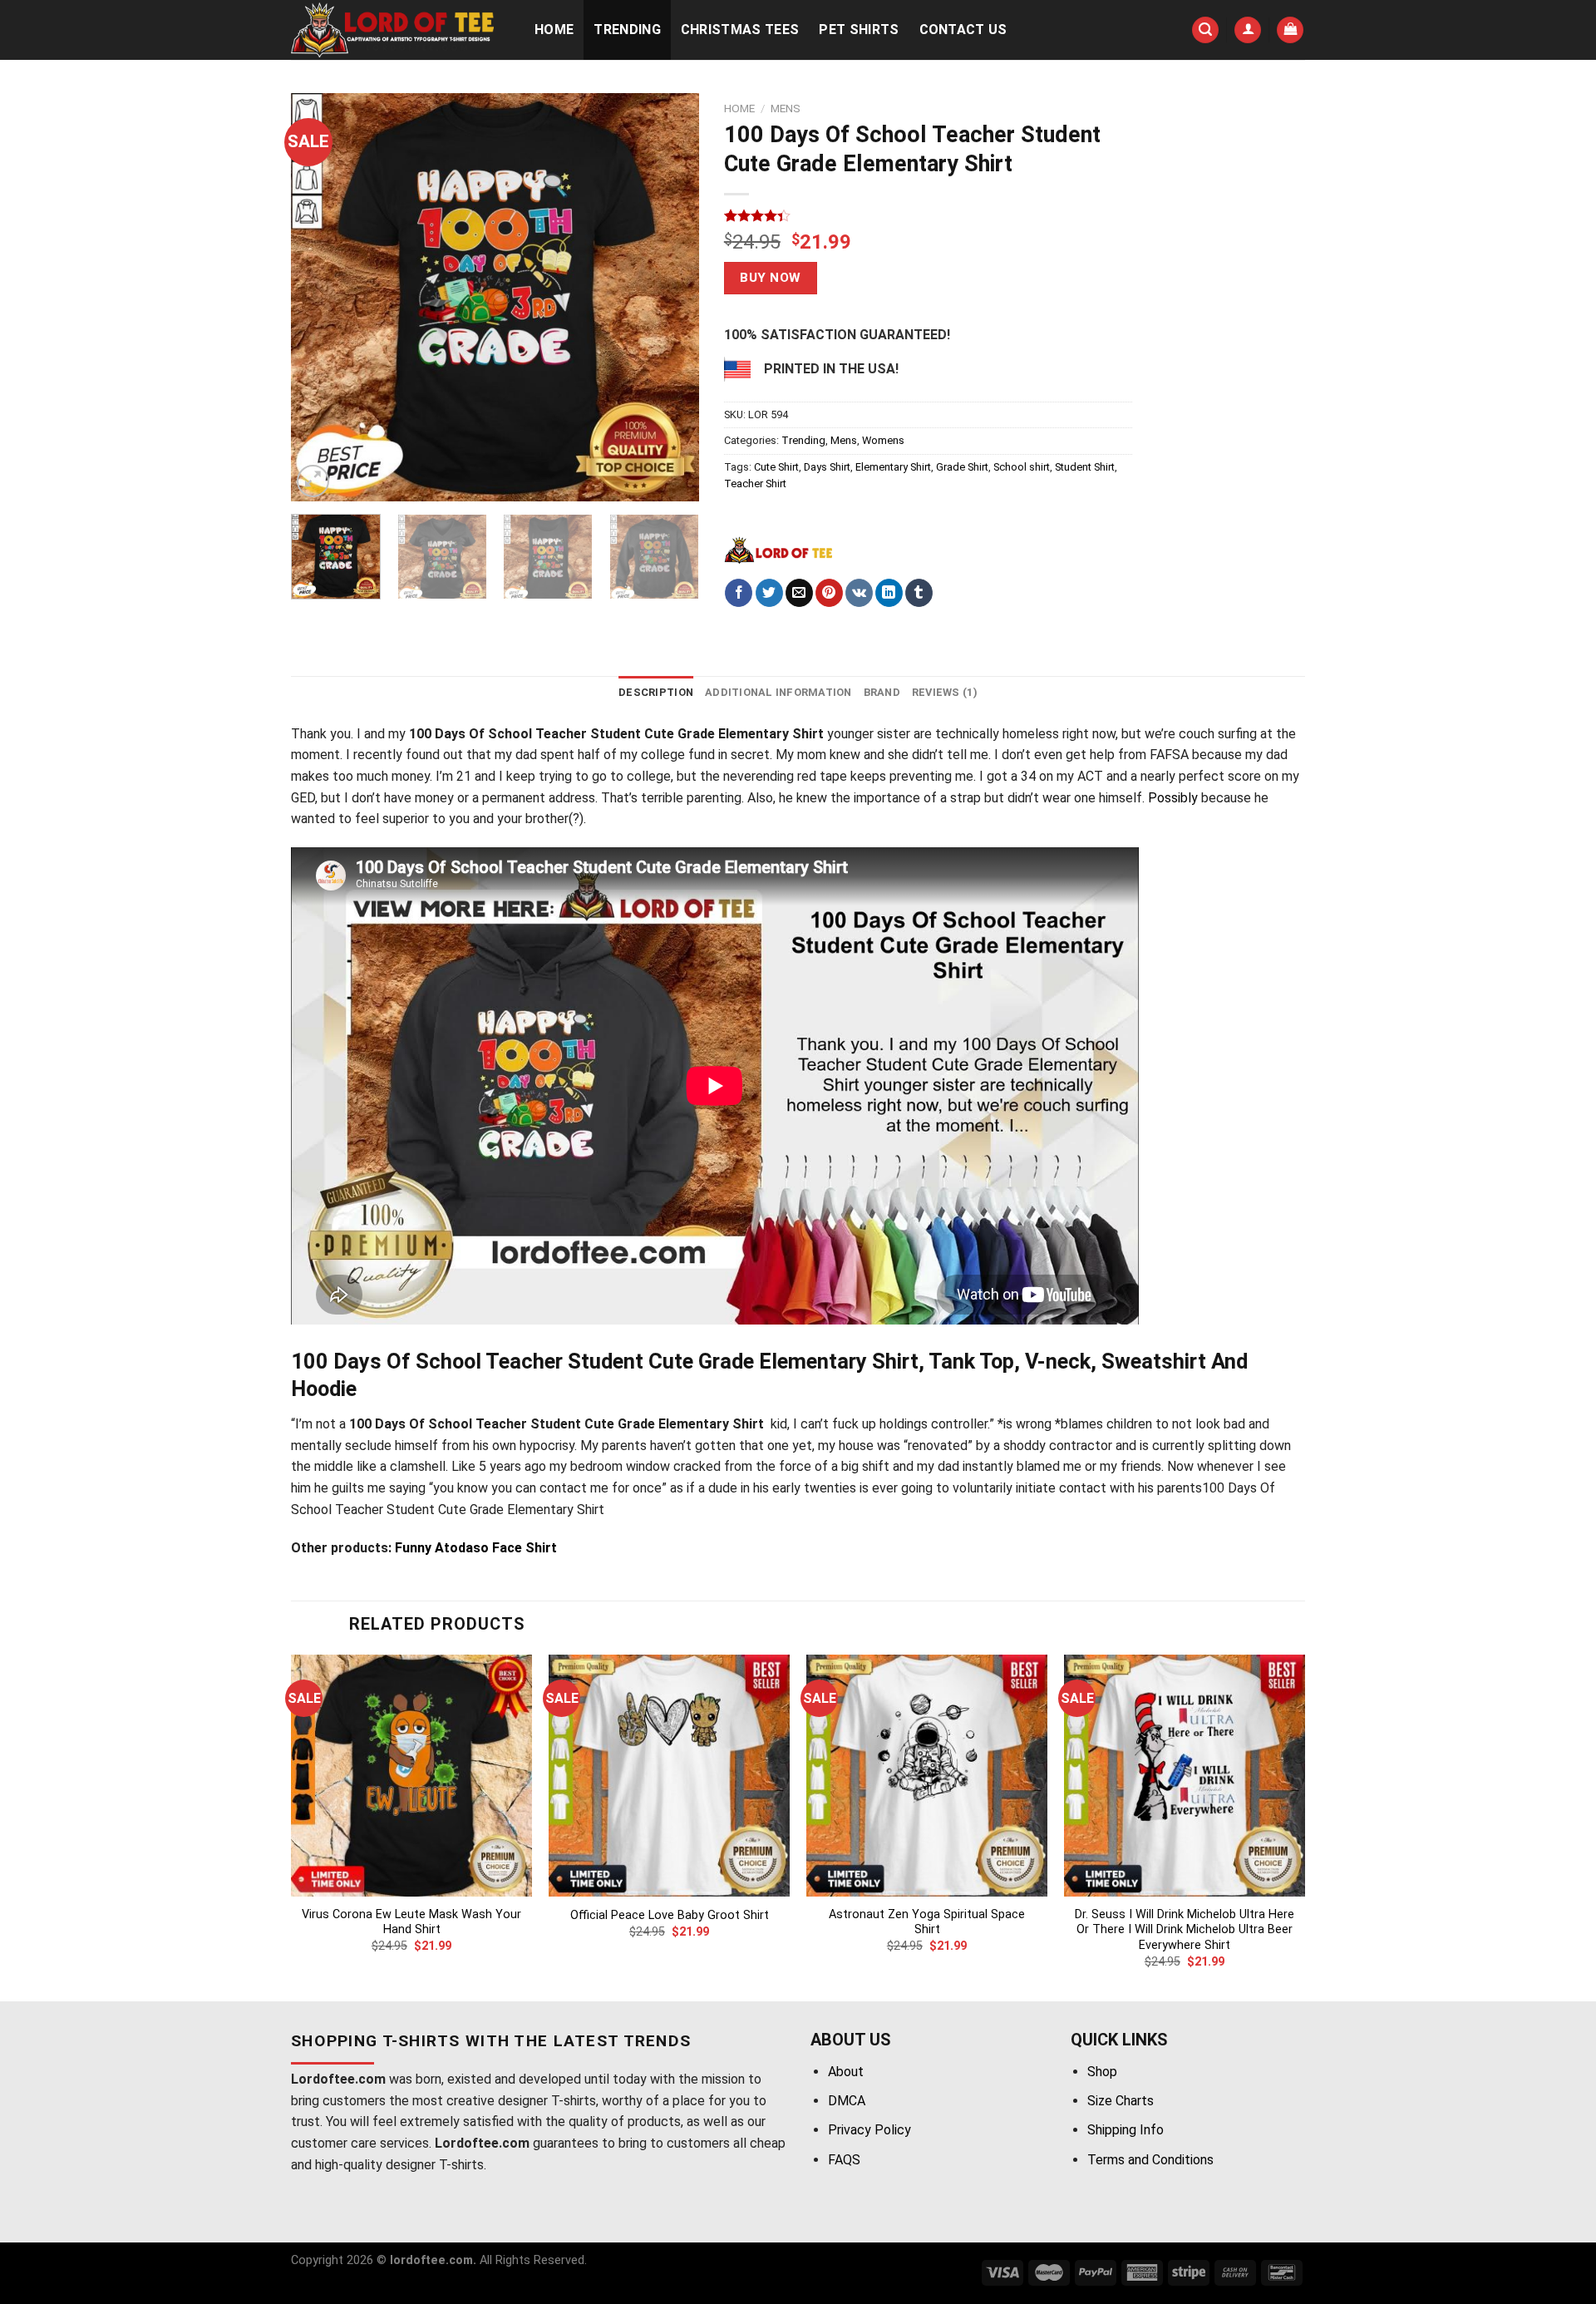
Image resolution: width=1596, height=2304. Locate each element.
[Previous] (320, 297)
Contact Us (963, 30)
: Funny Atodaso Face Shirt (473, 1548)
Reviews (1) (945, 692)
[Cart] (1290, 30)
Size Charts (1121, 2101)
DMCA (847, 2101)
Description (656, 692)
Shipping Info (1126, 2130)
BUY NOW (770, 278)
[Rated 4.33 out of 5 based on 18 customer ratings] (928, 215)
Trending (627, 30)
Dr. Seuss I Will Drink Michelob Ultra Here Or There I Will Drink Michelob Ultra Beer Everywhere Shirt (1185, 1930)
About (846, 2072)
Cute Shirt (776, 467)
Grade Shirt (962, 467)
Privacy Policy (869, 2130)
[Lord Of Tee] (778, 550)
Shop (1102, 2072)
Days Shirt (827, 467)
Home (554, 30)
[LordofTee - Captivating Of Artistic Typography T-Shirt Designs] (395, 30)
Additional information (778, 692)
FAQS (844, 2160)
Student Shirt (1085, 467)
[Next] (670, 297)
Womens (883, 440)
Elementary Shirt (893, 467)
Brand (882, 692)
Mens (786, 108)
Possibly (1173, 798)
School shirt (1022, 467)
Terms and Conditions (1150, 2160)
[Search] (1205, 30)
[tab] (656, 693)
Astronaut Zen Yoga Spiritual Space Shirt (927, 1922)
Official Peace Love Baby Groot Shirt (670, 1915)
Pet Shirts (859, 30)
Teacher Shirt (755, 483)
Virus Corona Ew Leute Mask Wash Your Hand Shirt (411, 1922)
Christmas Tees (740, 30)
